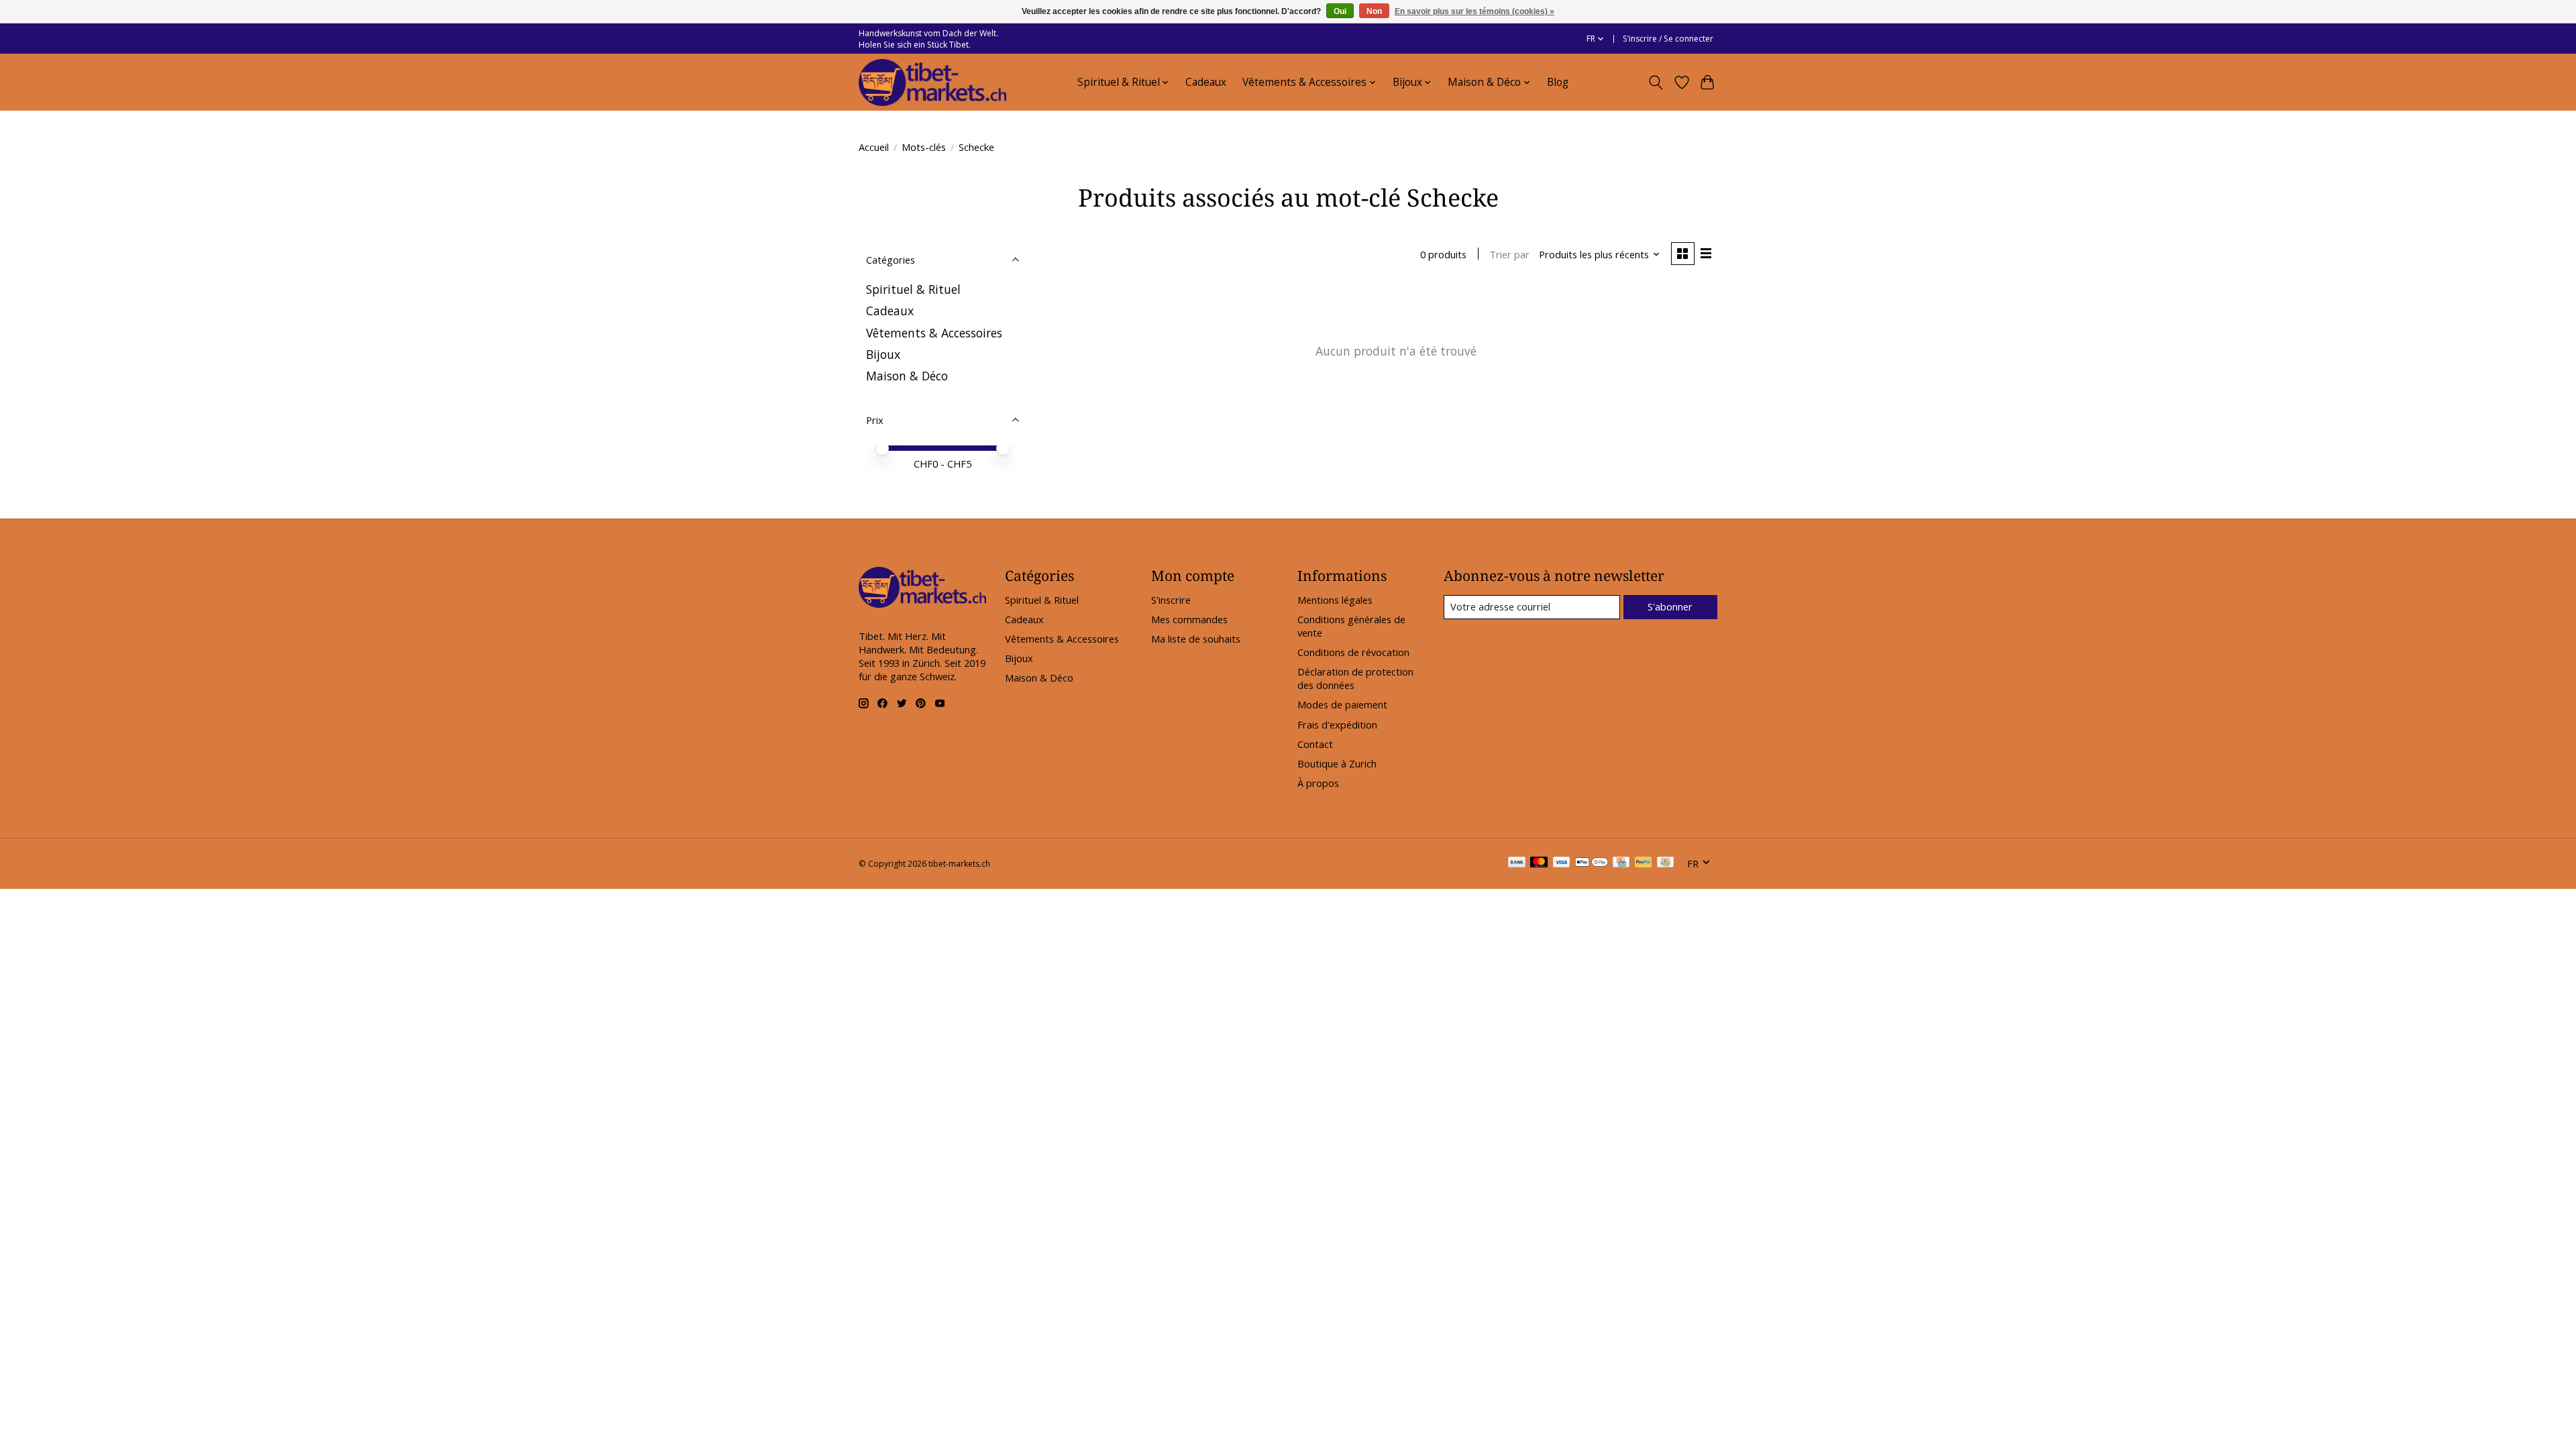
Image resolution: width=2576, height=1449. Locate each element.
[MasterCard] (1539, 863)
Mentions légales (1335, 600)
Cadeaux (1206, 82)
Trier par (1509, 254)
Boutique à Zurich (1337, 763)
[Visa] (1562, 863)
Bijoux (883, 354)
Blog (1558, 82)
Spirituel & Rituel (913, 289)
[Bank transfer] (1517, 863)
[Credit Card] (1621, 863)
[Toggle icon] (1656, 83)
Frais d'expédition (1337, 724)
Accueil (874, 147)
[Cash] (1665, 863)
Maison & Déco (907, 376)
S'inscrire (1171, 600)
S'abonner (1670, 606)
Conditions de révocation (1353, 652)
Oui (1340, 11)
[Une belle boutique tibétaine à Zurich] (932, 83)
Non (1374, 11)
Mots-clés (924, 147)
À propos (1318, 783)
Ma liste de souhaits (1196, 639)
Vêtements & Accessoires (934, 333)
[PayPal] (1644, 863)
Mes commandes (1189, 619)
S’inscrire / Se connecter (1668, 39)
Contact (1315, 744)
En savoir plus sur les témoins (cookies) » (1474, 11)
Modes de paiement (1342, 704)
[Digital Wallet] (1592, 863)
